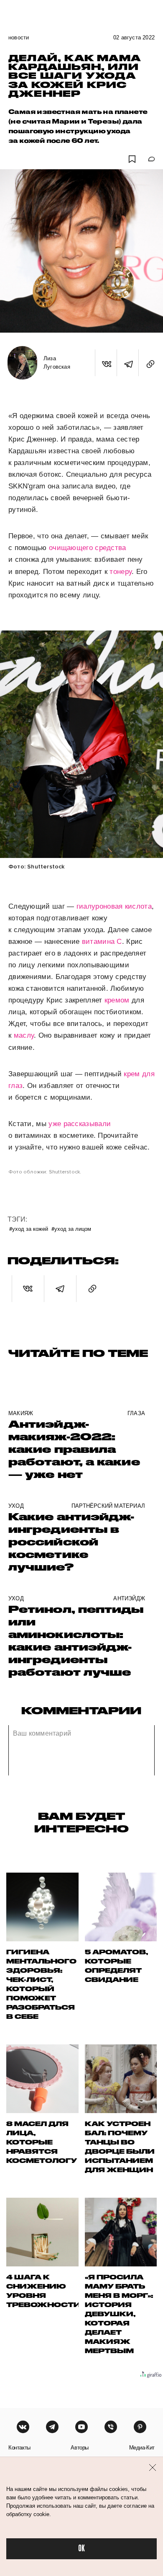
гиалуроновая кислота (114, 906)
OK (81, 2549)
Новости (19, 37)
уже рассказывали (80, 1124)
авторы (80, 2448)
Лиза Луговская (57, 363)
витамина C (102, 942)
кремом (117, 1000)
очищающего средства (88, 548)
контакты (19, 2448)
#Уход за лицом (71, 1229)
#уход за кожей (29, 1229)
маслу (24, 1035)
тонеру (121, 572)
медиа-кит (142, 2448)
